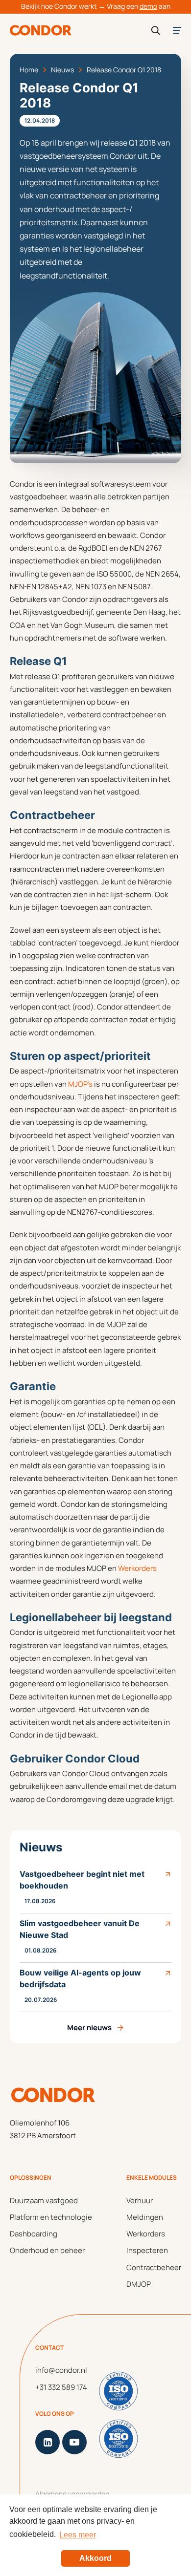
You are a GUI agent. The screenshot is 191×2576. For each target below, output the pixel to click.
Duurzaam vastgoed (44, 2200)
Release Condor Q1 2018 (124, 70)
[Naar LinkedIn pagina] (48, 2442)
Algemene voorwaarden (72, 2494)
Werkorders (137, 1568)
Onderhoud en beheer (47, 2250)
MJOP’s (80, 1084)
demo (148, 6)
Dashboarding (34, 2234)
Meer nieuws (89, 2028)
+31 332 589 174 (61, 2387)
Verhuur (140, 2200)
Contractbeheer (154, 2267)
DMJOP (139, 2284)
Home (29, 70)
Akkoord (95, 2558)
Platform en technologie (51, 2217)
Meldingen (145, 2217)
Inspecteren (147, 2250)
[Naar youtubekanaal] (74, 2442)
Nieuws (62, 70)
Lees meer (78, 2535)
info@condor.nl (61, 2370)
